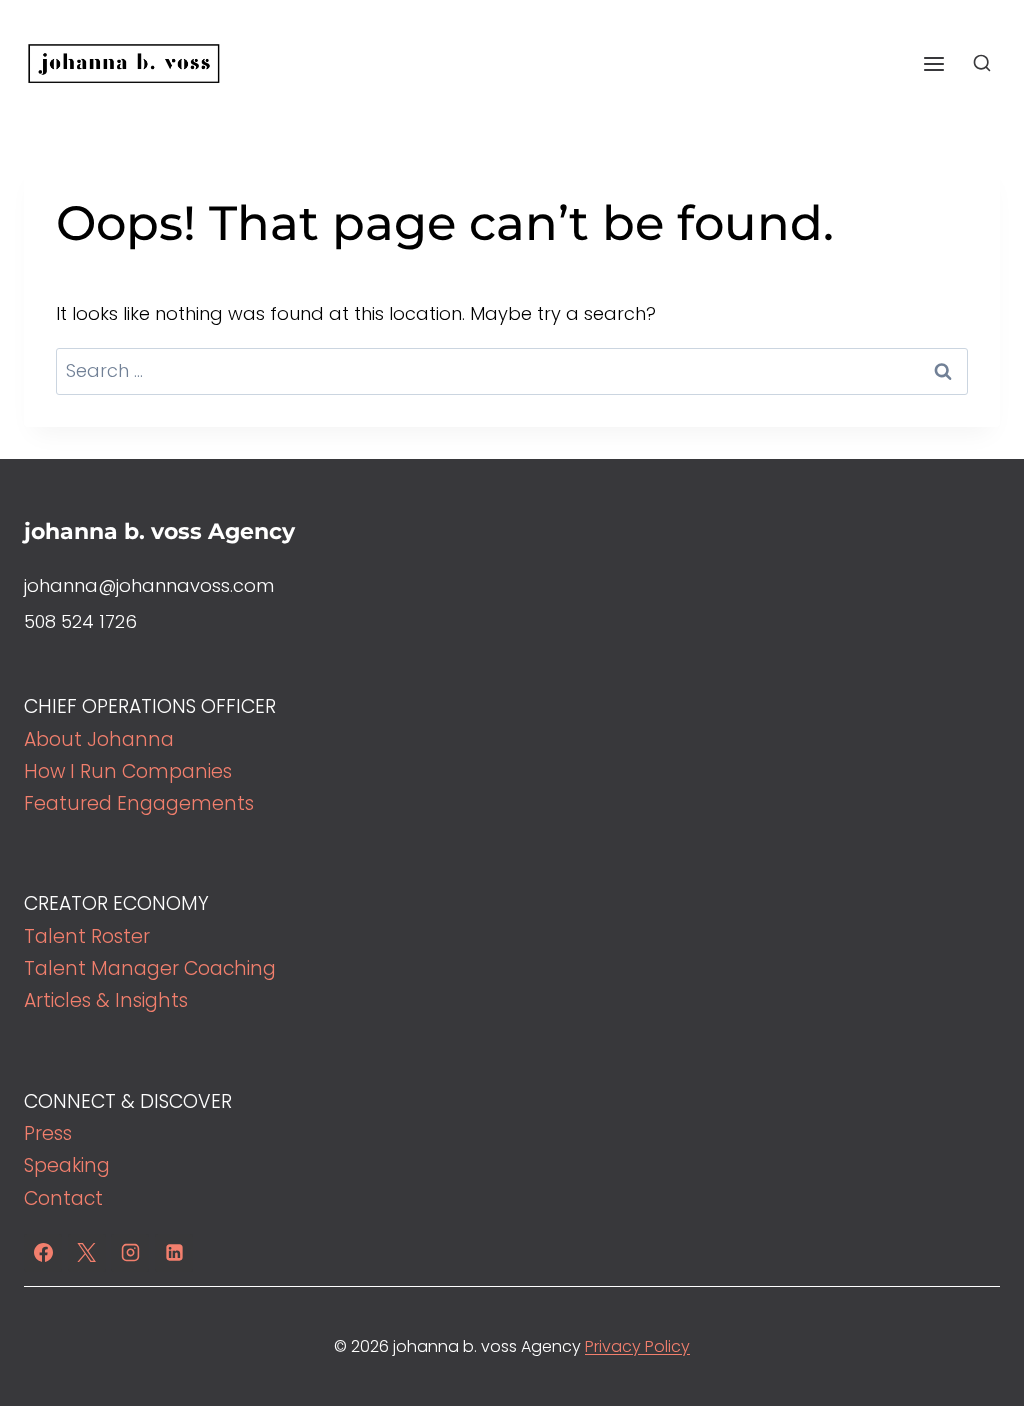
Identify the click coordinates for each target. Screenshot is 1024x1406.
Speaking (67, 1165)
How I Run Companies (128, 771)
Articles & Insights (106, 1000)
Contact (63, 1198)
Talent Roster (87, 936)
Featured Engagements (139, 803)
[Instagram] (130, 1253)
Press (48, 1133)
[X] (87, 1253)
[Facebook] (43, 1253)
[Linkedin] (174, 1253)
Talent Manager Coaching (150, 968)
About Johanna (99, 739)
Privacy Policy (637, 1346)
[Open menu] (933, 63)
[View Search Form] (982, 64)
